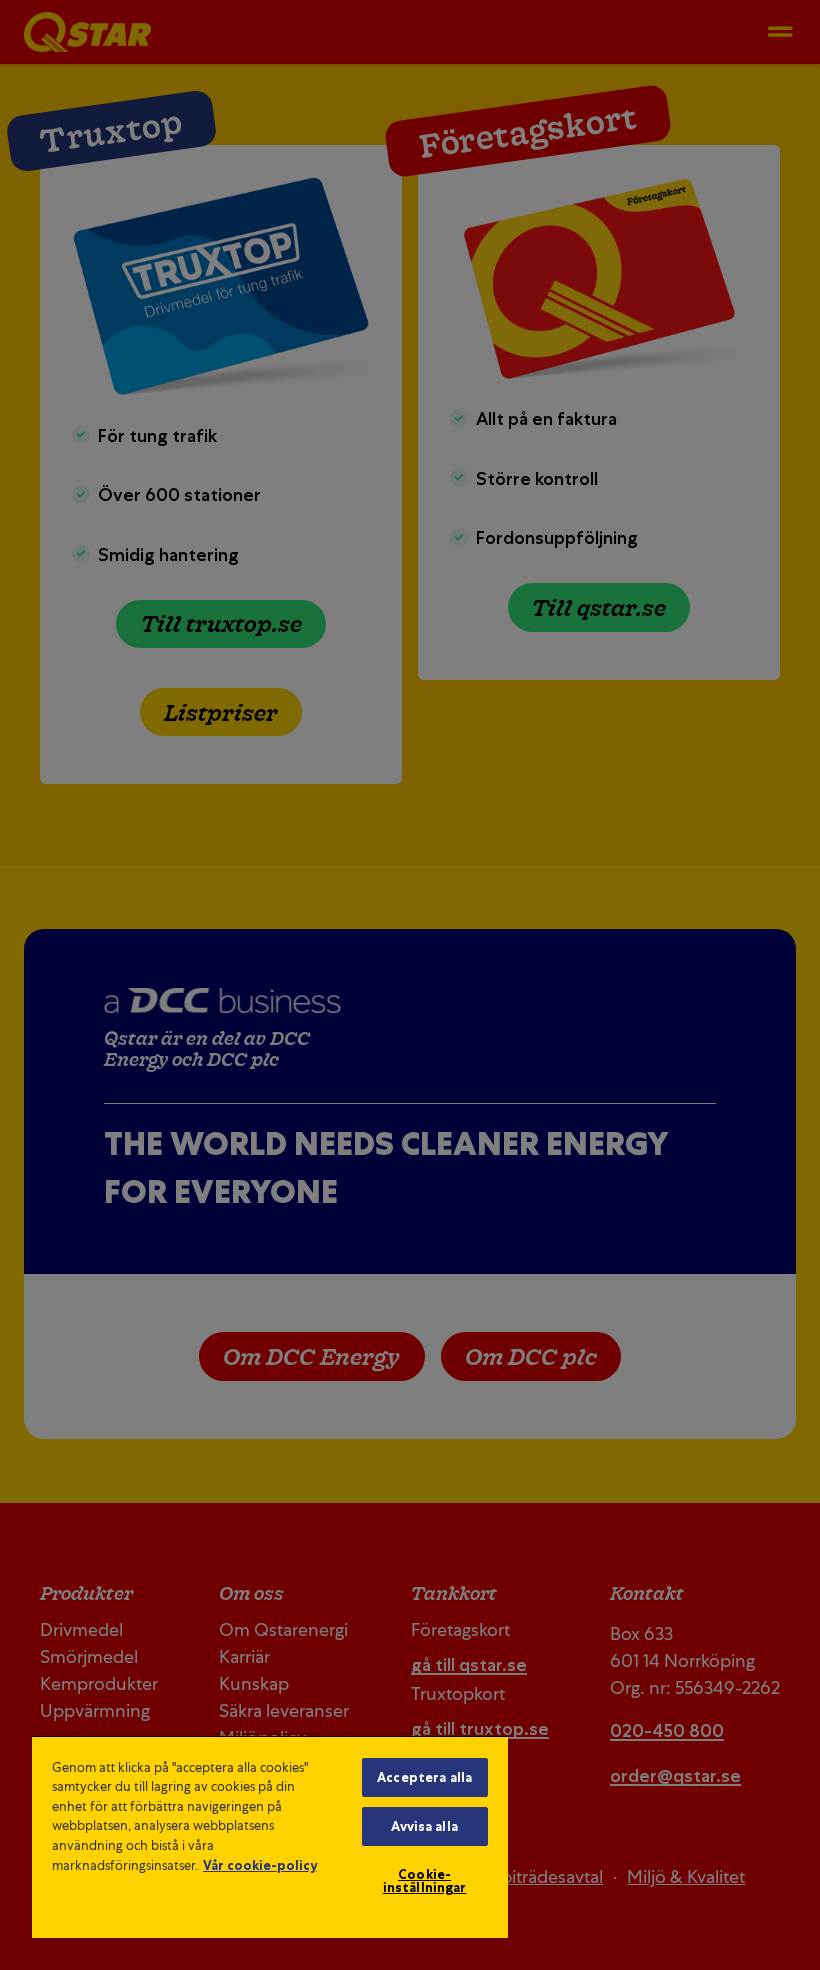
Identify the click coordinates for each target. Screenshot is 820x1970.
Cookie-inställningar (425, 1881)
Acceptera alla (424, 1777)
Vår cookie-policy (260, 1865)
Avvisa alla (424, 1826)
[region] (270, 1836)
